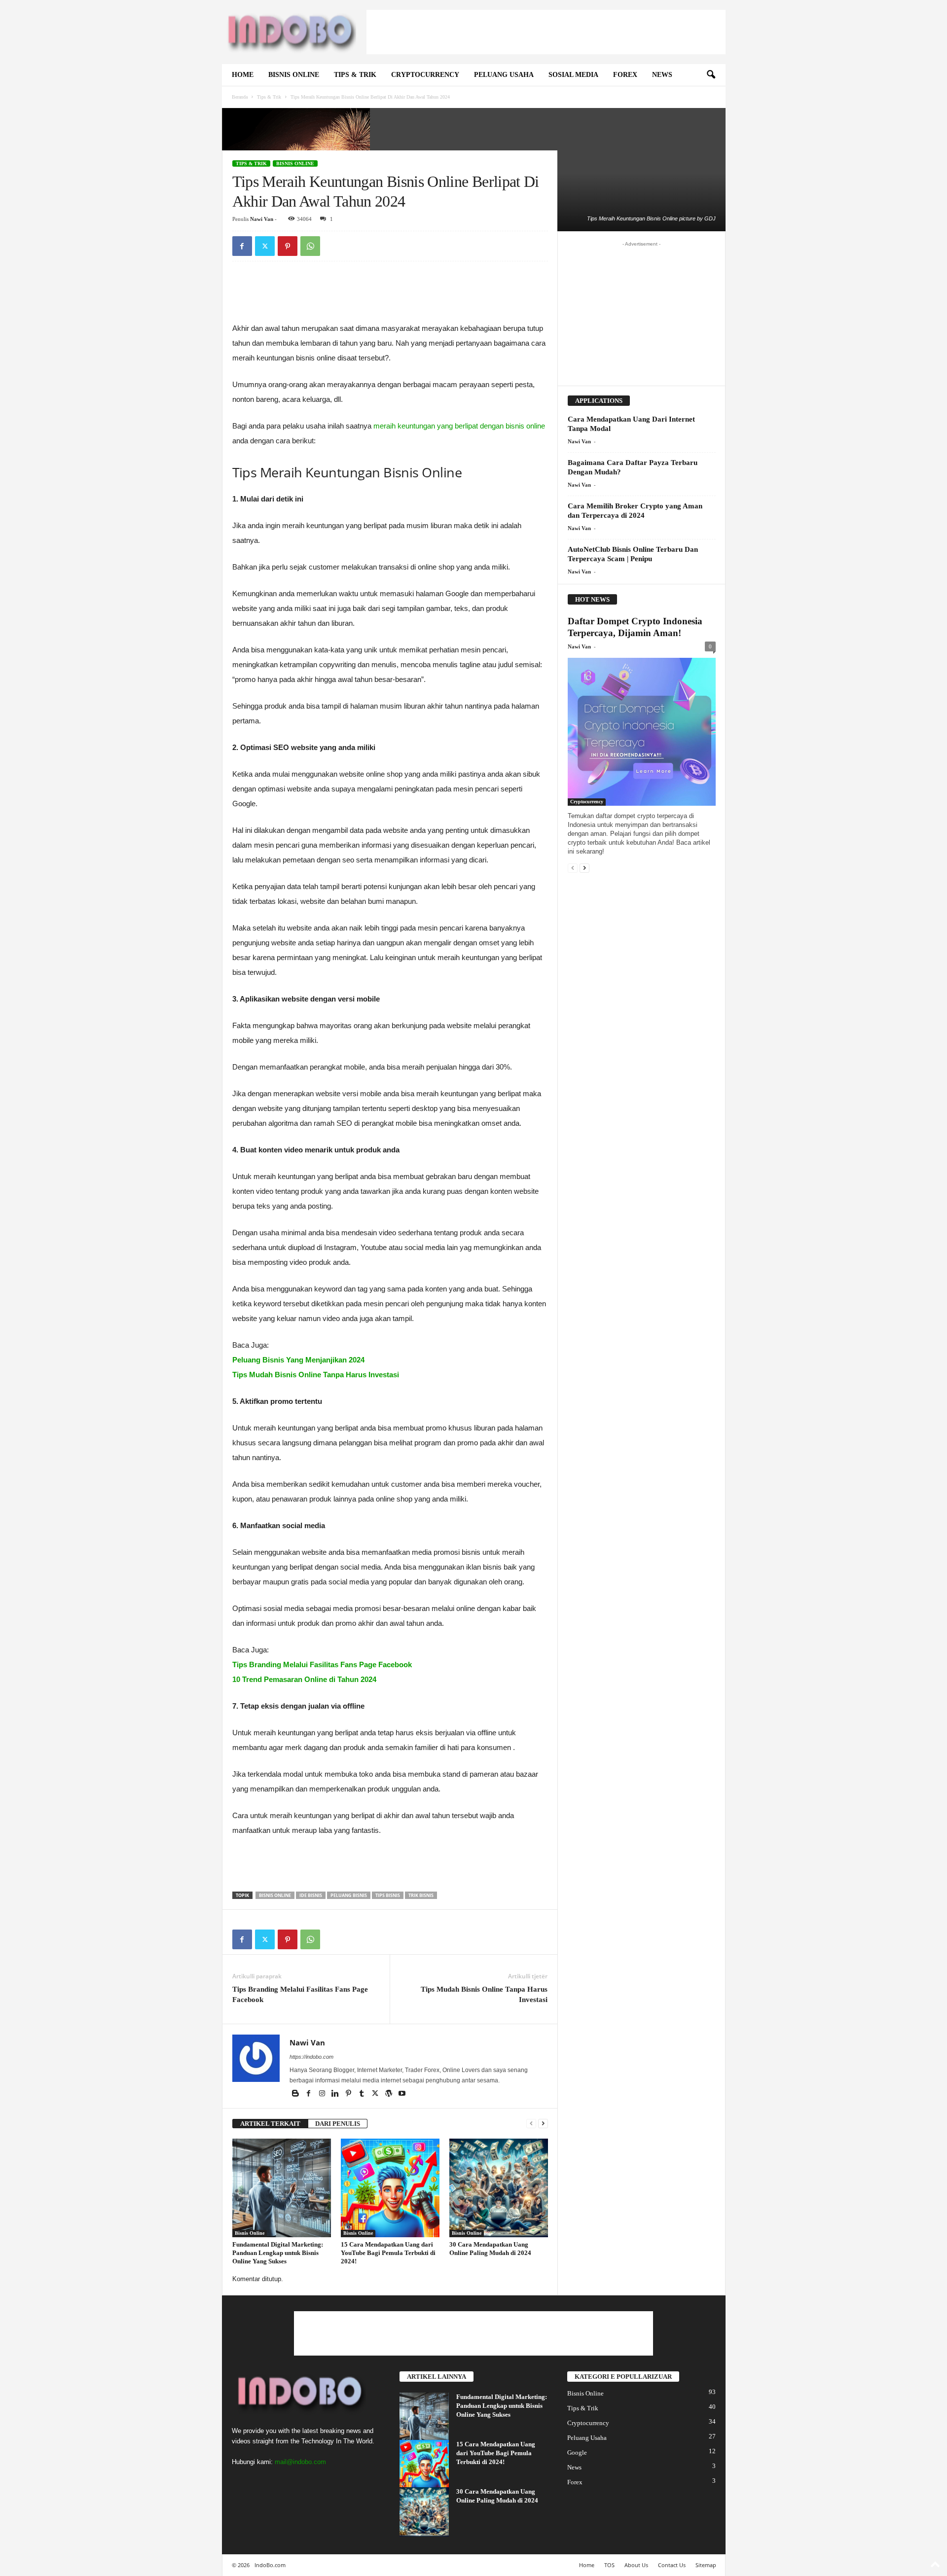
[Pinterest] (288, 246)
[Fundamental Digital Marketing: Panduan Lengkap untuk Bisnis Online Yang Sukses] (282, 2188)
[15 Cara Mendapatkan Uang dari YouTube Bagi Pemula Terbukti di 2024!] (390, 2188)
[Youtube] (402, 2094)
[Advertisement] (546, 32)
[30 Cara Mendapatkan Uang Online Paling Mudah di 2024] (499, 2188)
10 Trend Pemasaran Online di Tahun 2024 (304, 1679)
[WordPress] (389, 2094)
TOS (609, 2565)
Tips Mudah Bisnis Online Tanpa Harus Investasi (316, 1375)
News (662, 75)
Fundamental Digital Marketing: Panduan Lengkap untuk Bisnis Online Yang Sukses (278, 2253)
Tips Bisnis (388, 1895)
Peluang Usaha (504, 75)
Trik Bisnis (421, 1895)
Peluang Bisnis (349, 1895)
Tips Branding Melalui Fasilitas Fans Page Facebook (322, 1664)
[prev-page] (531, 2124)
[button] (711, 75)
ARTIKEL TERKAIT (270, 2124)
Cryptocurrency (425, 75)
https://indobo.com (311, 2057)
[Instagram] (323, 2094)
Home (243, 75)
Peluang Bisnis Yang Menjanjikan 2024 (298, 1360)
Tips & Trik (355, 75)
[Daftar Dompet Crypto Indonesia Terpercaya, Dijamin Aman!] (642, 732)
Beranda (240, 97)
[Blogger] (296, 2094)
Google (577, 2452)
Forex (625, 75)
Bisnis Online (294, 75)
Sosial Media (573, 75)
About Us (636, 2565)
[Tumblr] (363, 2094)
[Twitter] (265, 246)
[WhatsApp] (310, 246)
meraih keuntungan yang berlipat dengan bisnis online (459, 426)
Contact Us (672, 2565)
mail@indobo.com (300, 2462)
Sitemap (706, 2565)
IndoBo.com (270, 2565)
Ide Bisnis (311, 1895)
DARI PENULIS (338, 2124)
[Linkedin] (336, 2094)
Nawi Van (262, 219)
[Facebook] (242, 246)
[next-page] (543, 2124)
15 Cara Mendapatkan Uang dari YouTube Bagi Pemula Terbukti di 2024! (388, 2253)
